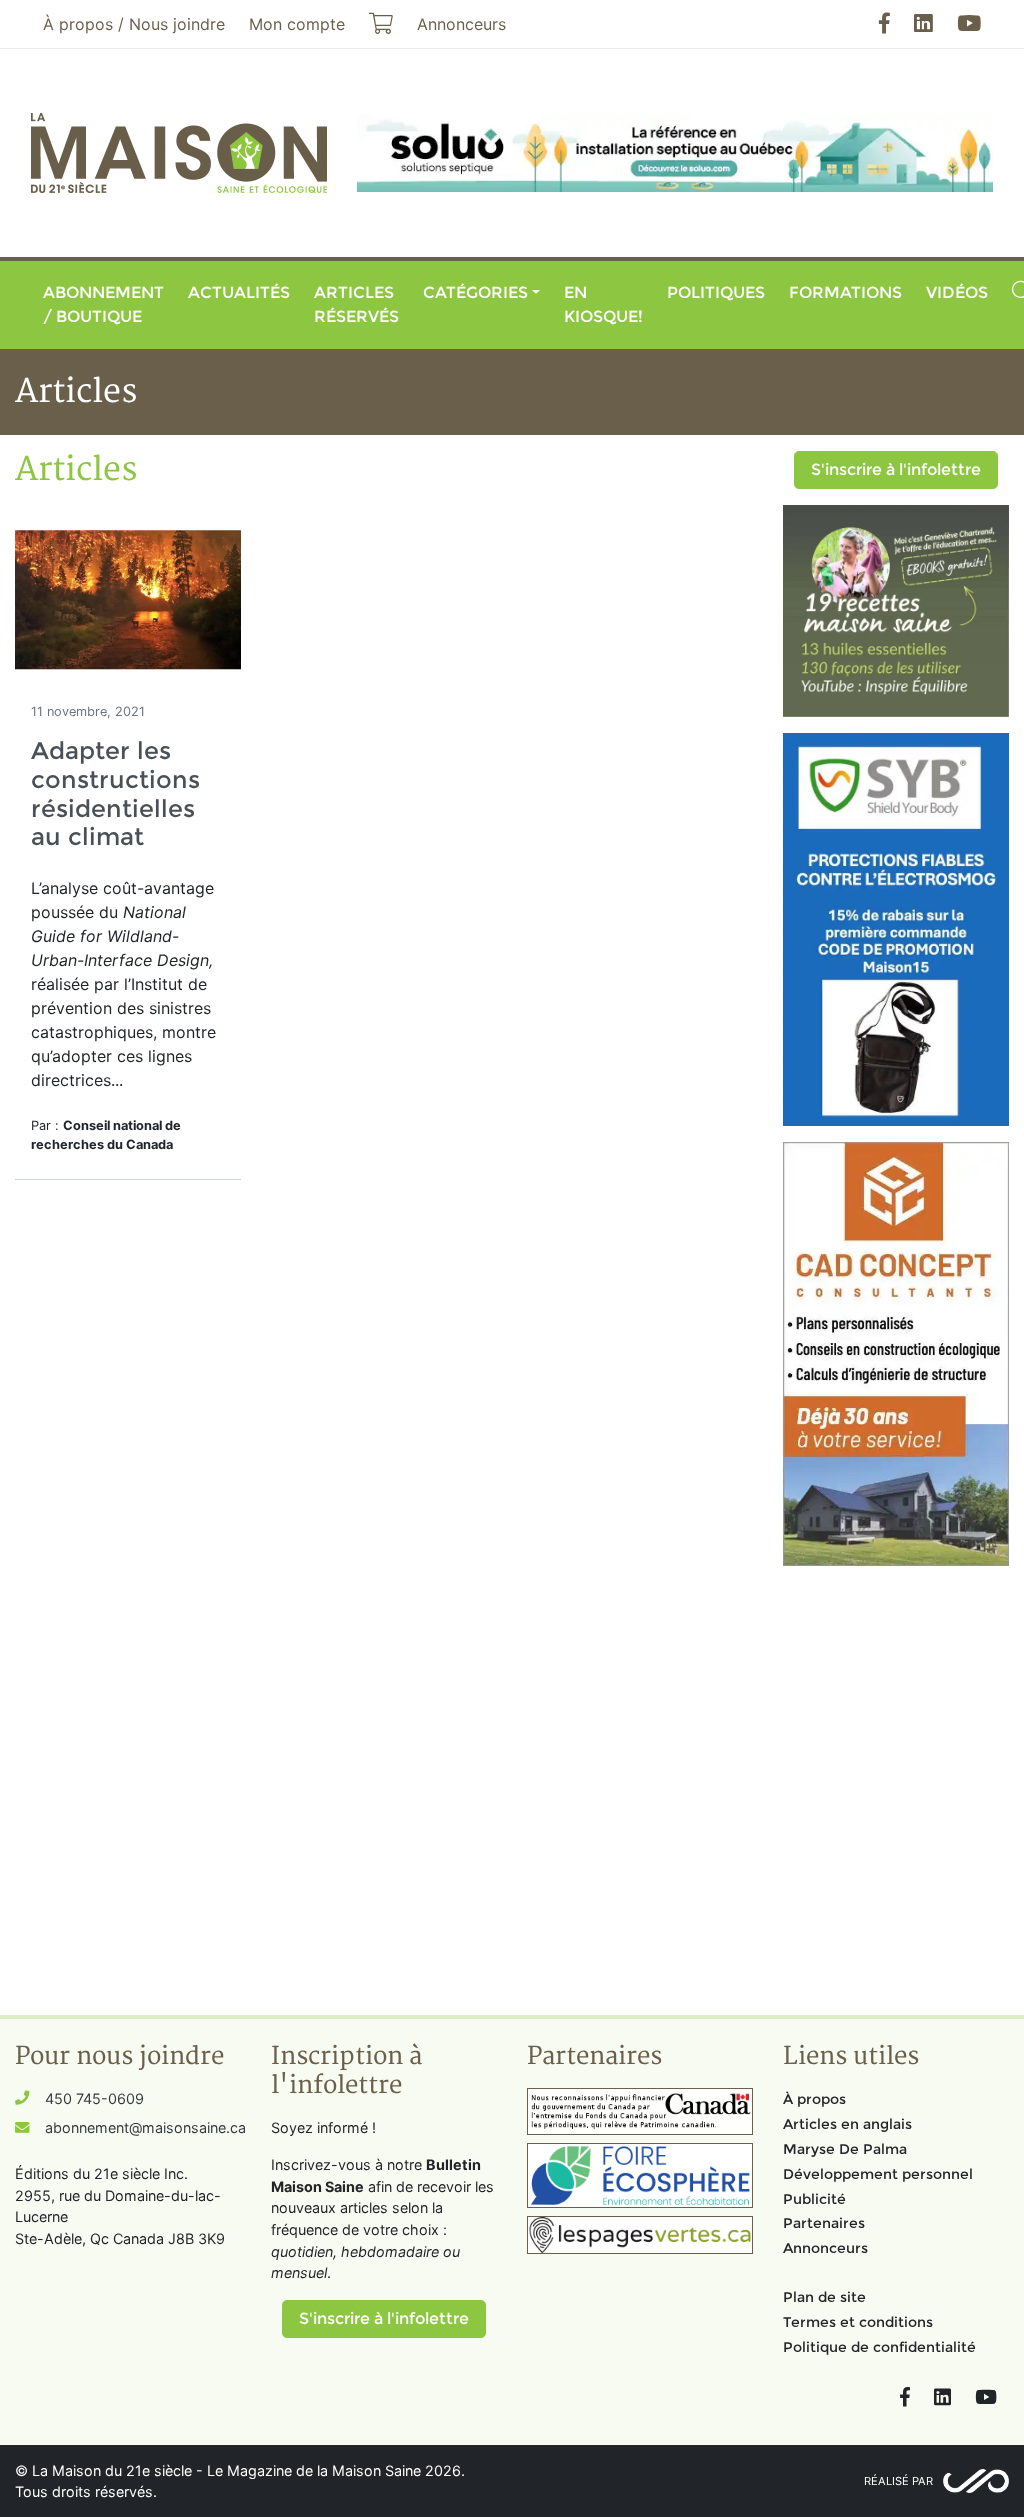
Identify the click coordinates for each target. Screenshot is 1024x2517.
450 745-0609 (94, 2098)
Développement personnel (878, 2174)
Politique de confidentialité (879, 2347)
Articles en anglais (847, 2124)
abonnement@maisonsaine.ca (145, 2127)
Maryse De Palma (845, 2149)
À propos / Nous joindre (134, 24)
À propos (814, 2099)
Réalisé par (898, 2481)
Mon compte (297, 24)
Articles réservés (356, 304)
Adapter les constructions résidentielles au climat (115, 793)
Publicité (814, 2199)
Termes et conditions (858, 2322)
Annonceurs (825, 2248)
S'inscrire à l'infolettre (896, 469)
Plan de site (824, 2297)
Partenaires (824, 2223)
